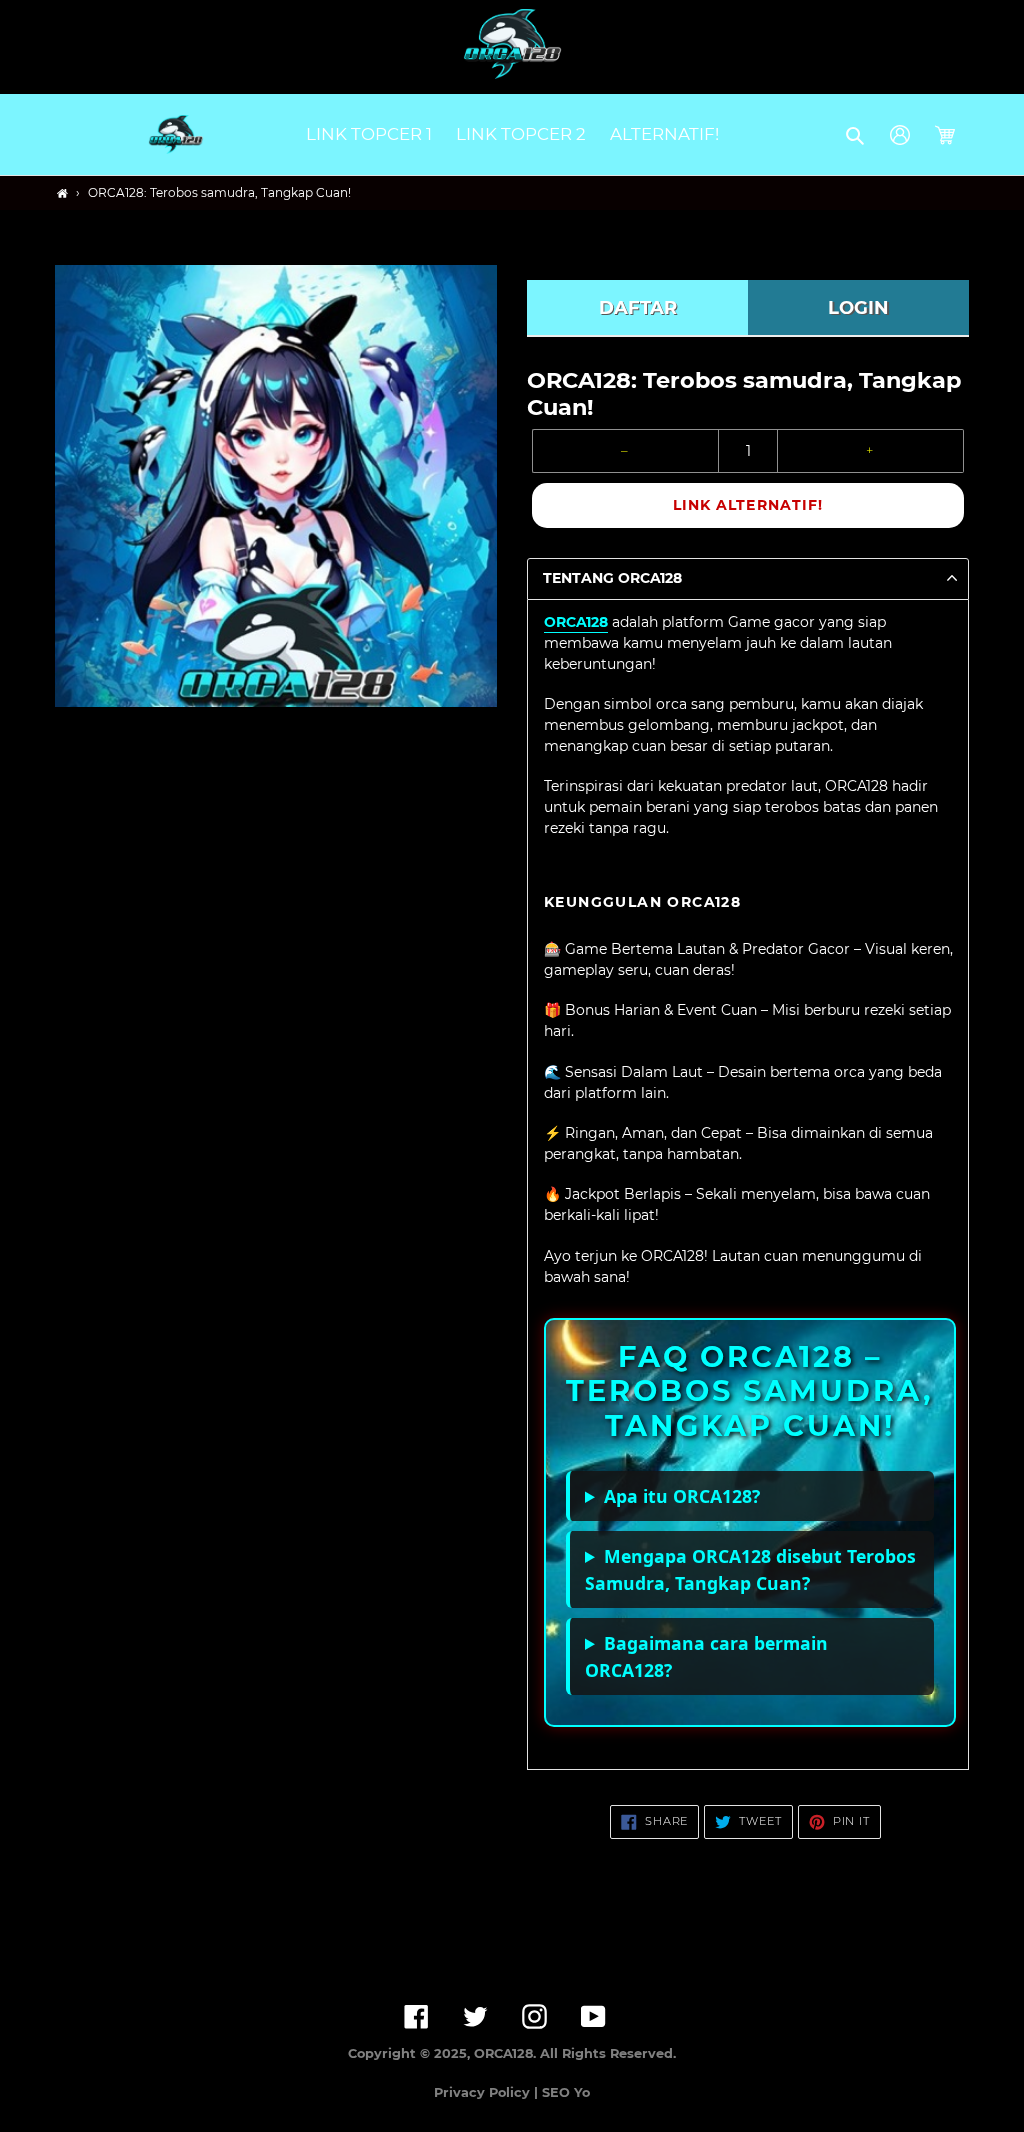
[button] (856, 135)
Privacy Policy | (488, 2092)
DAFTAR (638, 308)
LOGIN (858, 308)
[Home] (62, 193)
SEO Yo (566, 2092)
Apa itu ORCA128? (682, 1496)
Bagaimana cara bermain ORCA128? (706, 1656)
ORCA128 (576, 622)
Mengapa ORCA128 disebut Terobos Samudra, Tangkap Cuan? (750, 1569)
